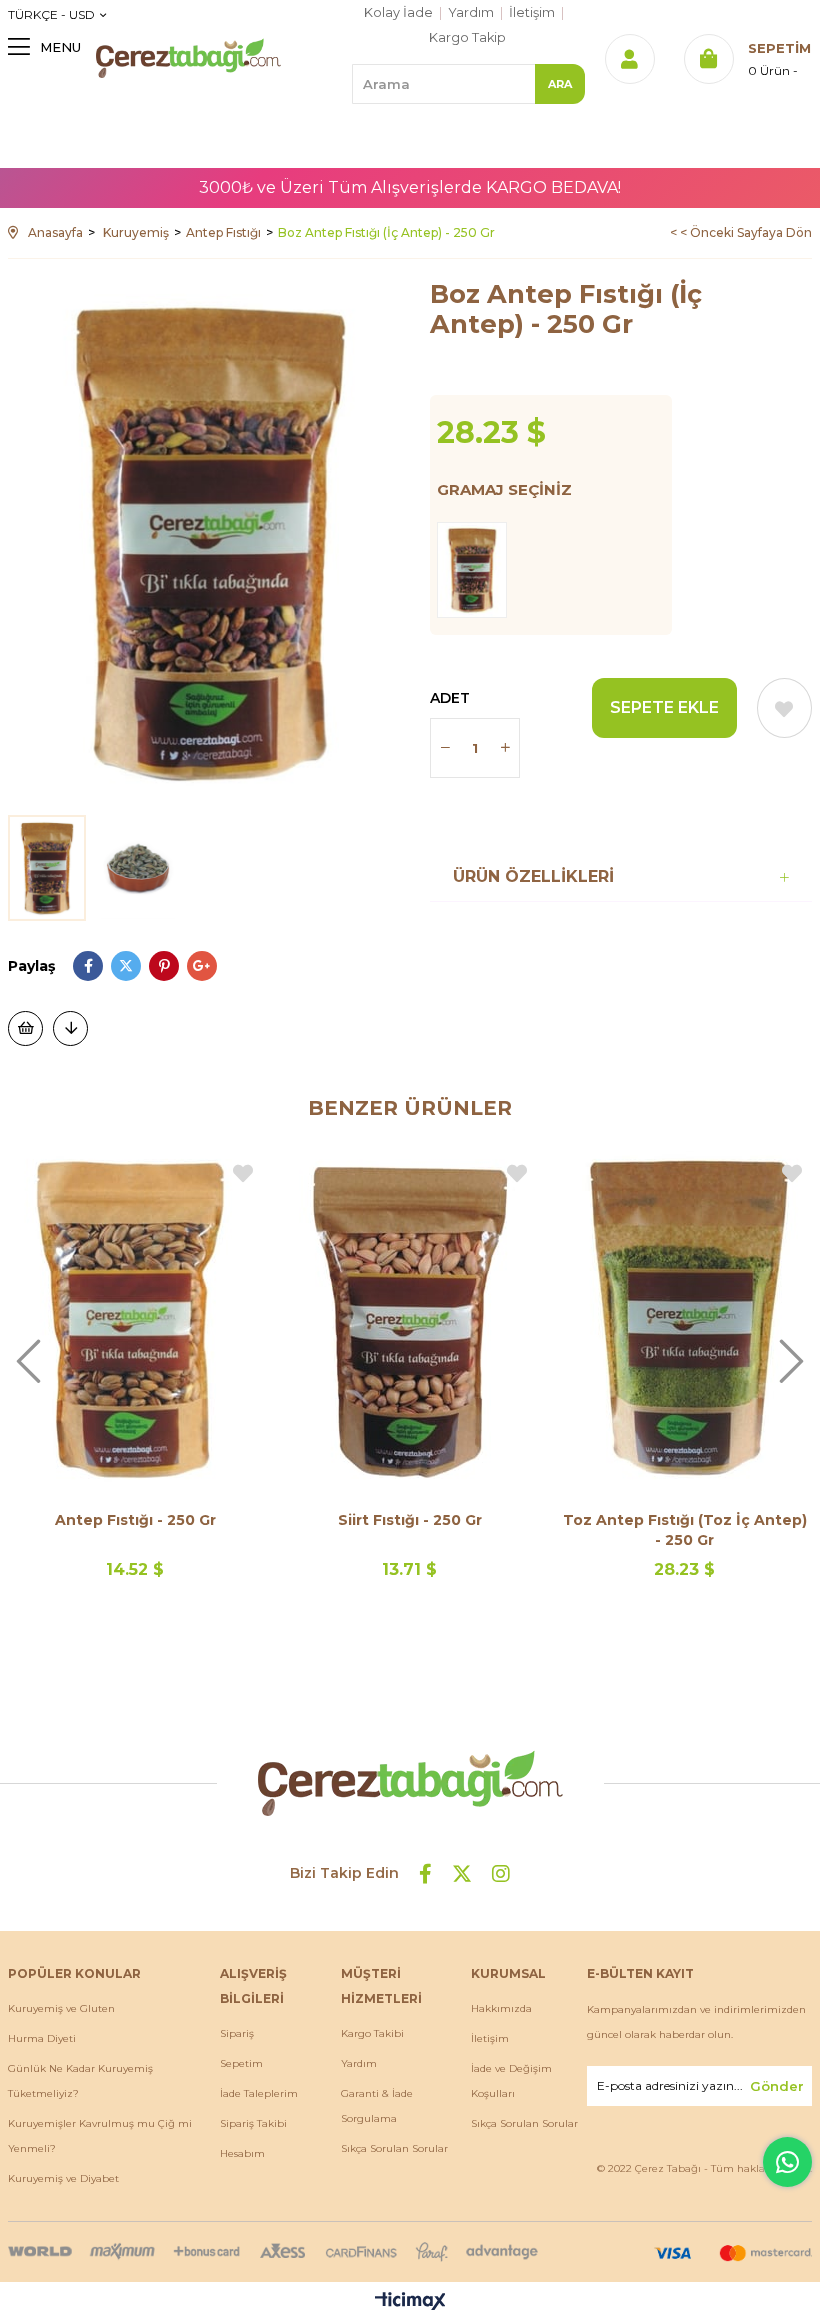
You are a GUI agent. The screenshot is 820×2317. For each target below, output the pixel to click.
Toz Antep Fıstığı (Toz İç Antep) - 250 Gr (685, 1530)
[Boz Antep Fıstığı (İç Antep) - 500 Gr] (477, 569)
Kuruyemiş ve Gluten (61, 2008)
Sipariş (237, 2033)
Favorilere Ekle (243, 1173)
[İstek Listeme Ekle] (25, 1028)
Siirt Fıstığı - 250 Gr (410, 1520)
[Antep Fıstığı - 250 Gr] (135, 1317)
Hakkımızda (501, 2008)
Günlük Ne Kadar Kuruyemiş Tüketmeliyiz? (80, 2081)
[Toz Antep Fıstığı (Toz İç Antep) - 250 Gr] (684, 1317)
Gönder (777, 2086)
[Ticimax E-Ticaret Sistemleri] (410, 2302)
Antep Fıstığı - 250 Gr (135, 1520)
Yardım (471, 12)
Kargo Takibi (372, 2033)
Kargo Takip (467, 37)
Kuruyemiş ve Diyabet (63, 2178)
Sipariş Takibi (253, 2123)
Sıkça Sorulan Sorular (394, 2148)
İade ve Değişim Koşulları (511, 2081)
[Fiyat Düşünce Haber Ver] (70, 1028)
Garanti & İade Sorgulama (377, 2106)
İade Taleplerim (259, 2093)
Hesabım (242, 2153)
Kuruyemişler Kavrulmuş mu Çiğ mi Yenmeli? (100, 2136)
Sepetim (241, 2063)
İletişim (532, 12)
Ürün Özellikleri (533, 876)
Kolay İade (398, 12)
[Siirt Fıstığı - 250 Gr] (410, 1317)
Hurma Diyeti (42, 2038)
